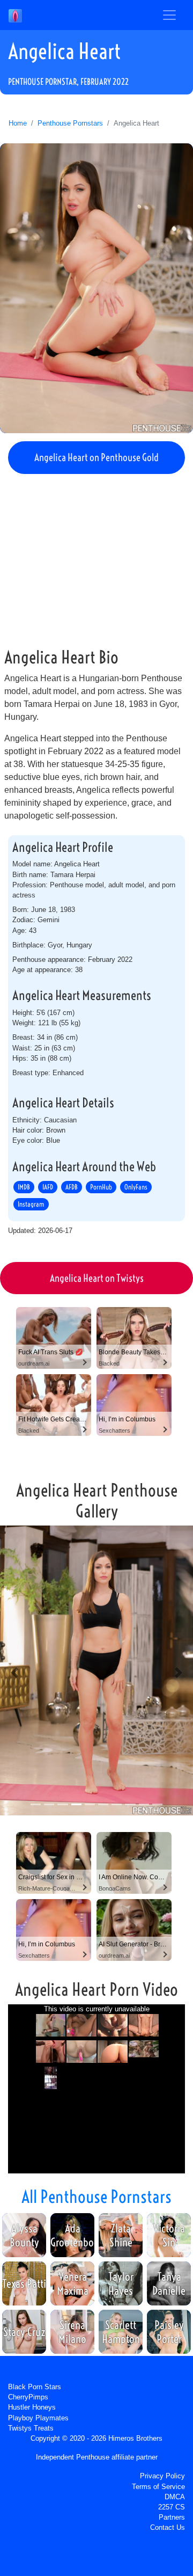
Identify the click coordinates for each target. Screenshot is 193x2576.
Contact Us (168, 2527)
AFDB (72, 1187)
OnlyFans (136, 1187)
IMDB (24, 1187)
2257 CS (172, 2507)
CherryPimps (28, 2397)
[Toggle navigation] (169, 15)
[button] (14, 1672)
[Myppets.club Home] (15, 15)
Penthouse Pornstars (70, 123)
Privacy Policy (162, 2476)
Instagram (31, 1204)
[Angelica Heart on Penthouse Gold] (96, 288)
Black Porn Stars (35, 2387)
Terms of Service (158, 2487)
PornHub (101, 1187)
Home (18, 123)
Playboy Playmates (38, 2418)
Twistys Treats (31, 2428)
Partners (172, 2517)
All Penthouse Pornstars (96, 2196)
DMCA (175, 2497)
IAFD (48, 1187)
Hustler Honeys (32, 2407)
